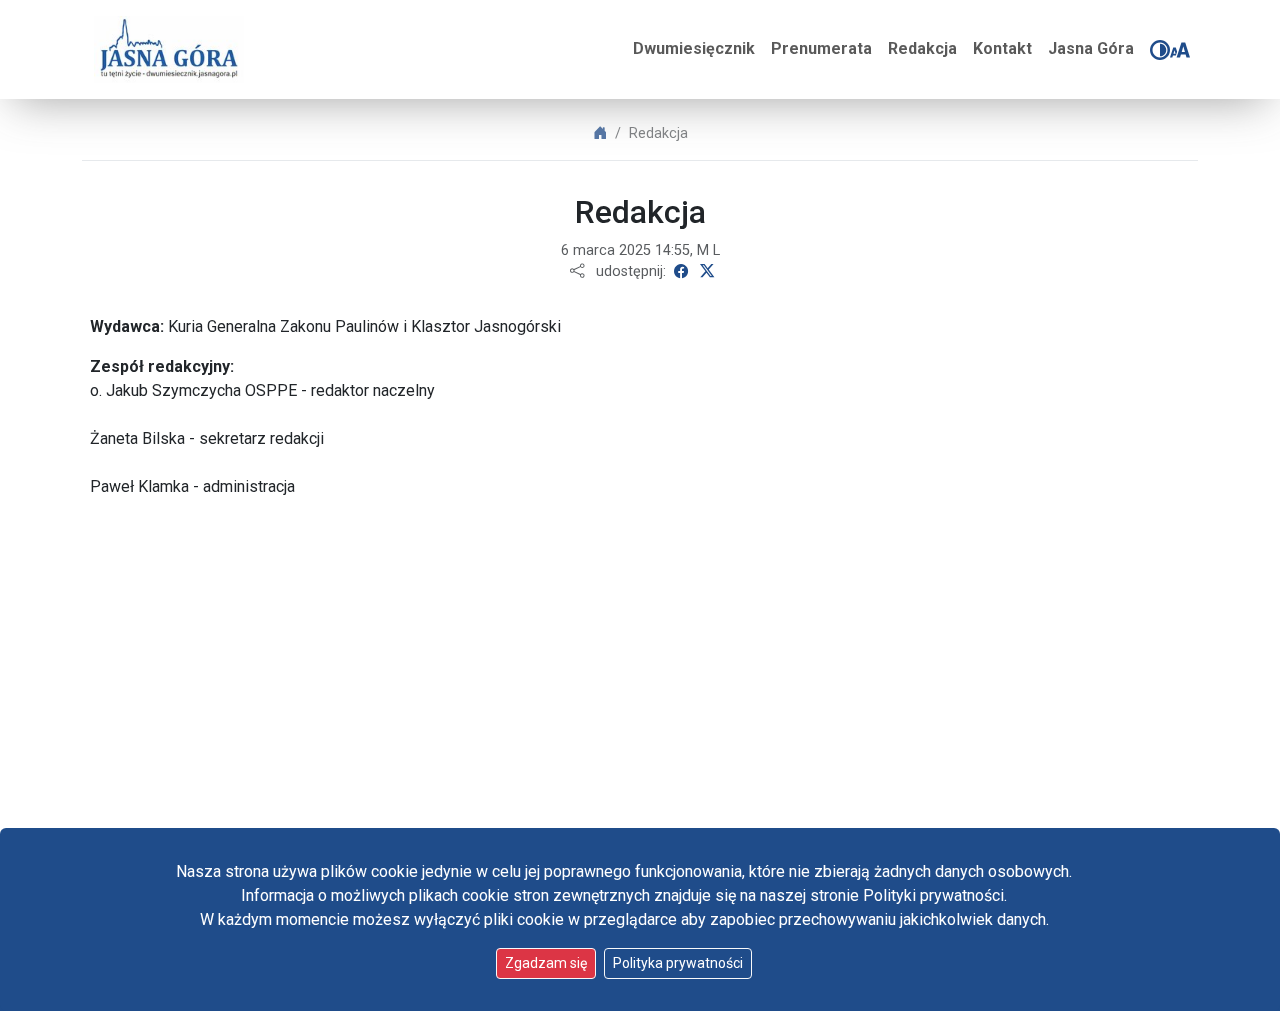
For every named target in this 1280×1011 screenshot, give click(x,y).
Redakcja (922, 48)
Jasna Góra (1091, 48)
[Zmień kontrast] (1160, 50)
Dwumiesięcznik (694, 48)
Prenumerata (821, 48)
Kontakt (1002, 48)
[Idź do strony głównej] (169, 49)
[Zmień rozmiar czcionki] (1180, 50)
